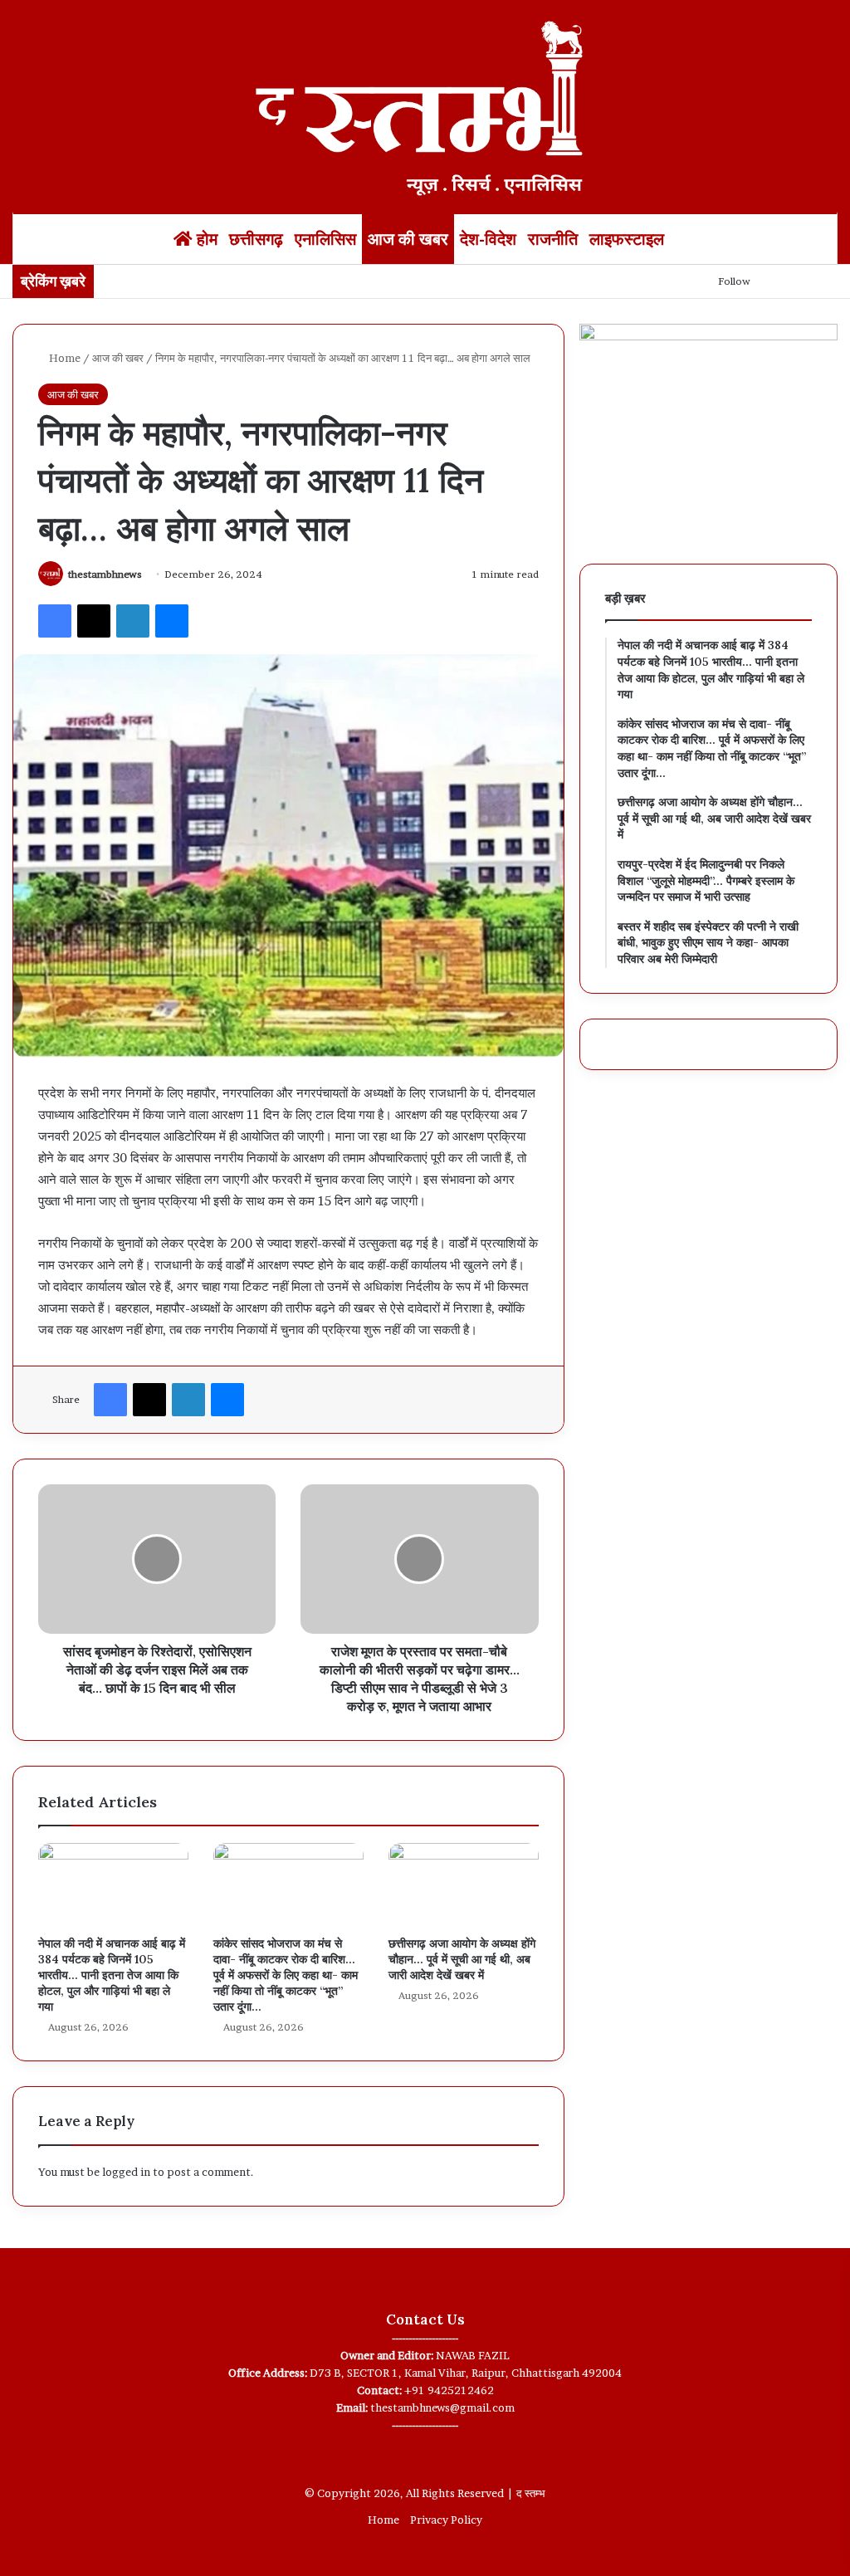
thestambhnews (105, 574)
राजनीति (553, 239)
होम (205, 239)
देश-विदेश (488, 239)
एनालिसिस (325, 239)
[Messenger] (172, 621)
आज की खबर (408, 239)
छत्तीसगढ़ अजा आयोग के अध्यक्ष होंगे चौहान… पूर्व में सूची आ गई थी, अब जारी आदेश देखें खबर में (462, 1959)
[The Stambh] (425, 105)
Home (64, 358)
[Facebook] (55, 621)
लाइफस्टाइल (627, 239)
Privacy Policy (446, 2520)
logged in (126, 2172)
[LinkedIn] (133, 621)
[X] (94, 621)
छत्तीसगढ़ (256, 239)
